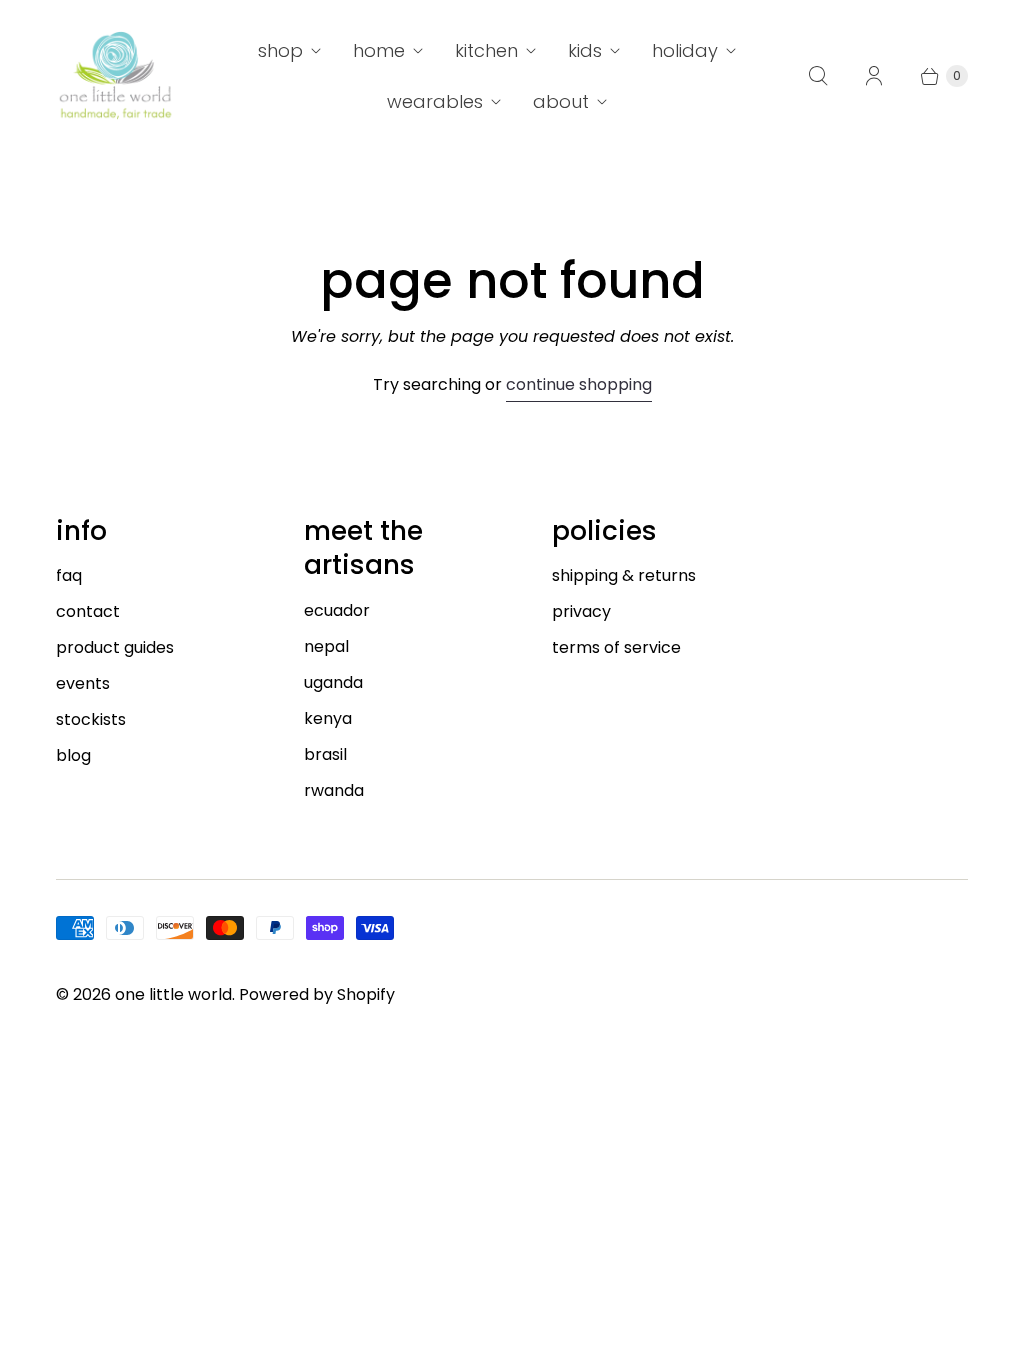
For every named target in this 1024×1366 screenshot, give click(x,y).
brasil (325, 754)
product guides (115, 647)
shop (280, 50)
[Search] (818, 76)
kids (585, 50)
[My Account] (874, 76)
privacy (581, 611)
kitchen (486, 50)
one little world (173, 994)
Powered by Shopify (317, 994)
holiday (685, 50)
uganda (333, 682)
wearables (435, 101)
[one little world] (116, 76)
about (561, 101)
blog (73, 755)
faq (69, 575)
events (83, 683)
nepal (326, 646)
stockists (91, 719)
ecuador (337, 610)
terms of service (616, 647)
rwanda (334, 790)
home (379, 50)
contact (88, 611)
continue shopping (579, 384)
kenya (328, 718)
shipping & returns (624, 575)
